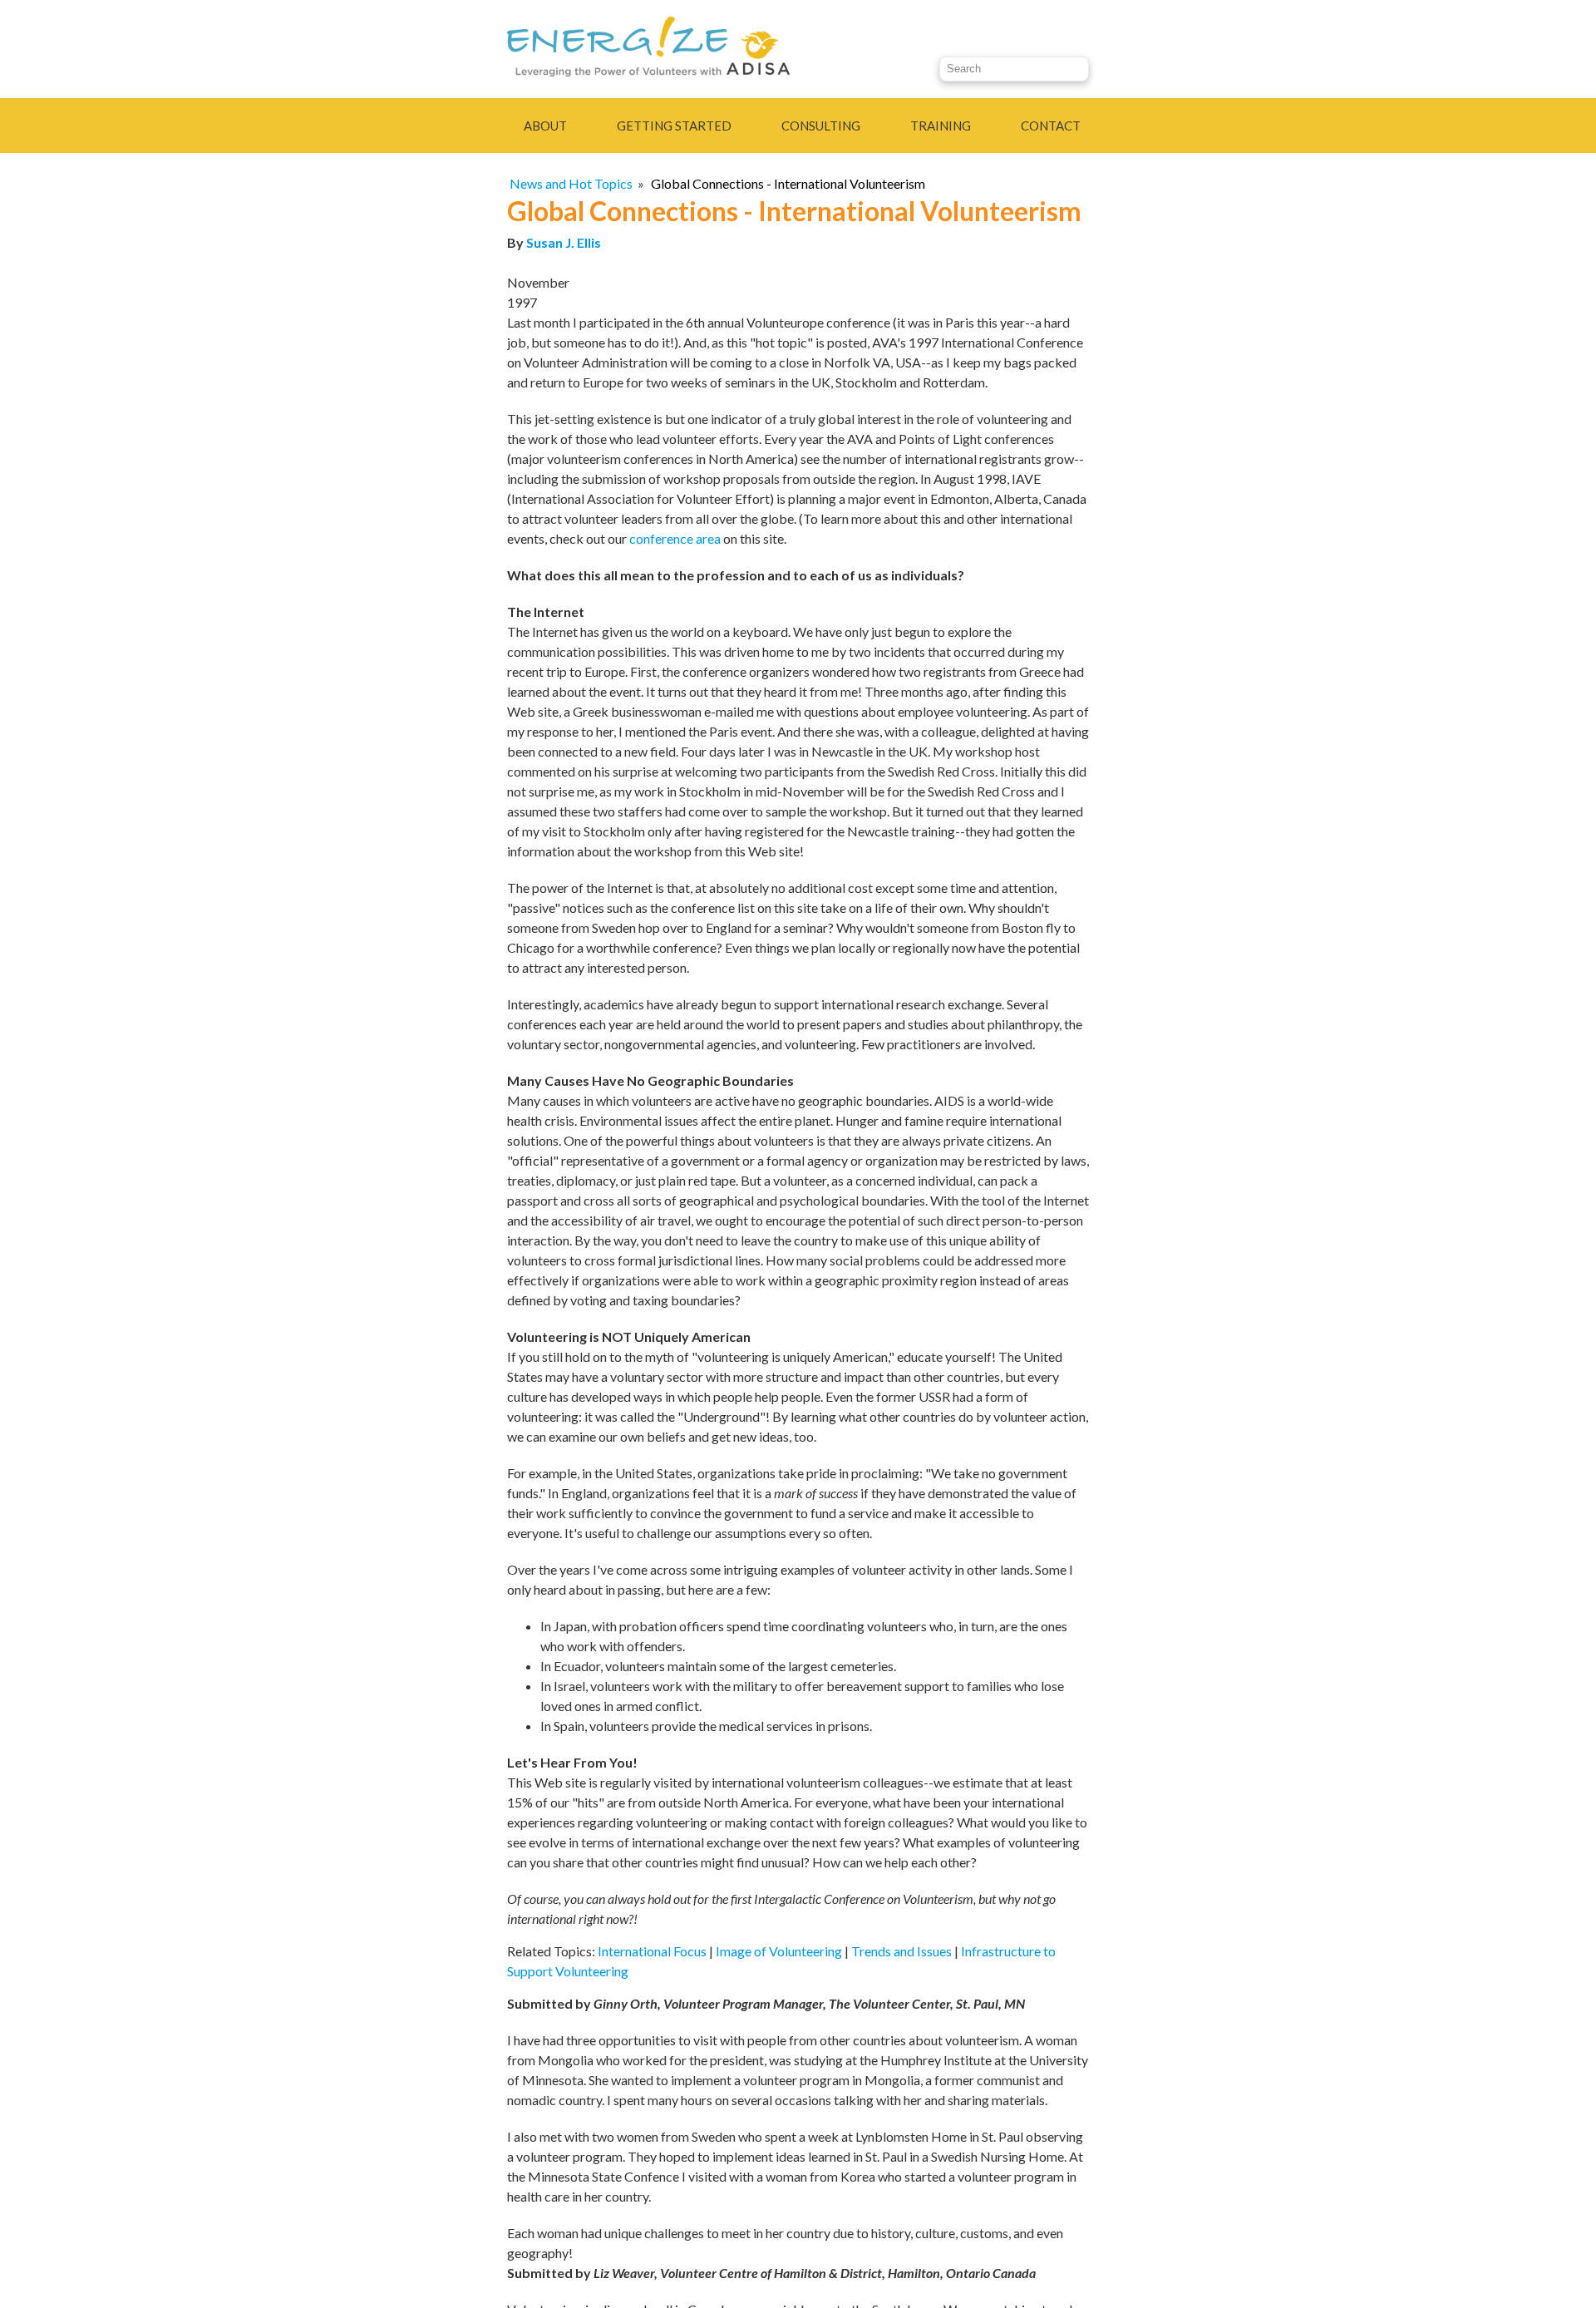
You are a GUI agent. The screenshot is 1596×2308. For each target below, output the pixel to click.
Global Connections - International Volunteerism (788, 183)
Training (941, 126)
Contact (1051, 126)
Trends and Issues (901, 1951)
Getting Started (674, 126)
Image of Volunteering (779, 1951)
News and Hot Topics (571, 183)
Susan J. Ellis (564, 242)
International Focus (652, 1951)
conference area (675, 538)
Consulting (821, 126)
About (545, 126)
